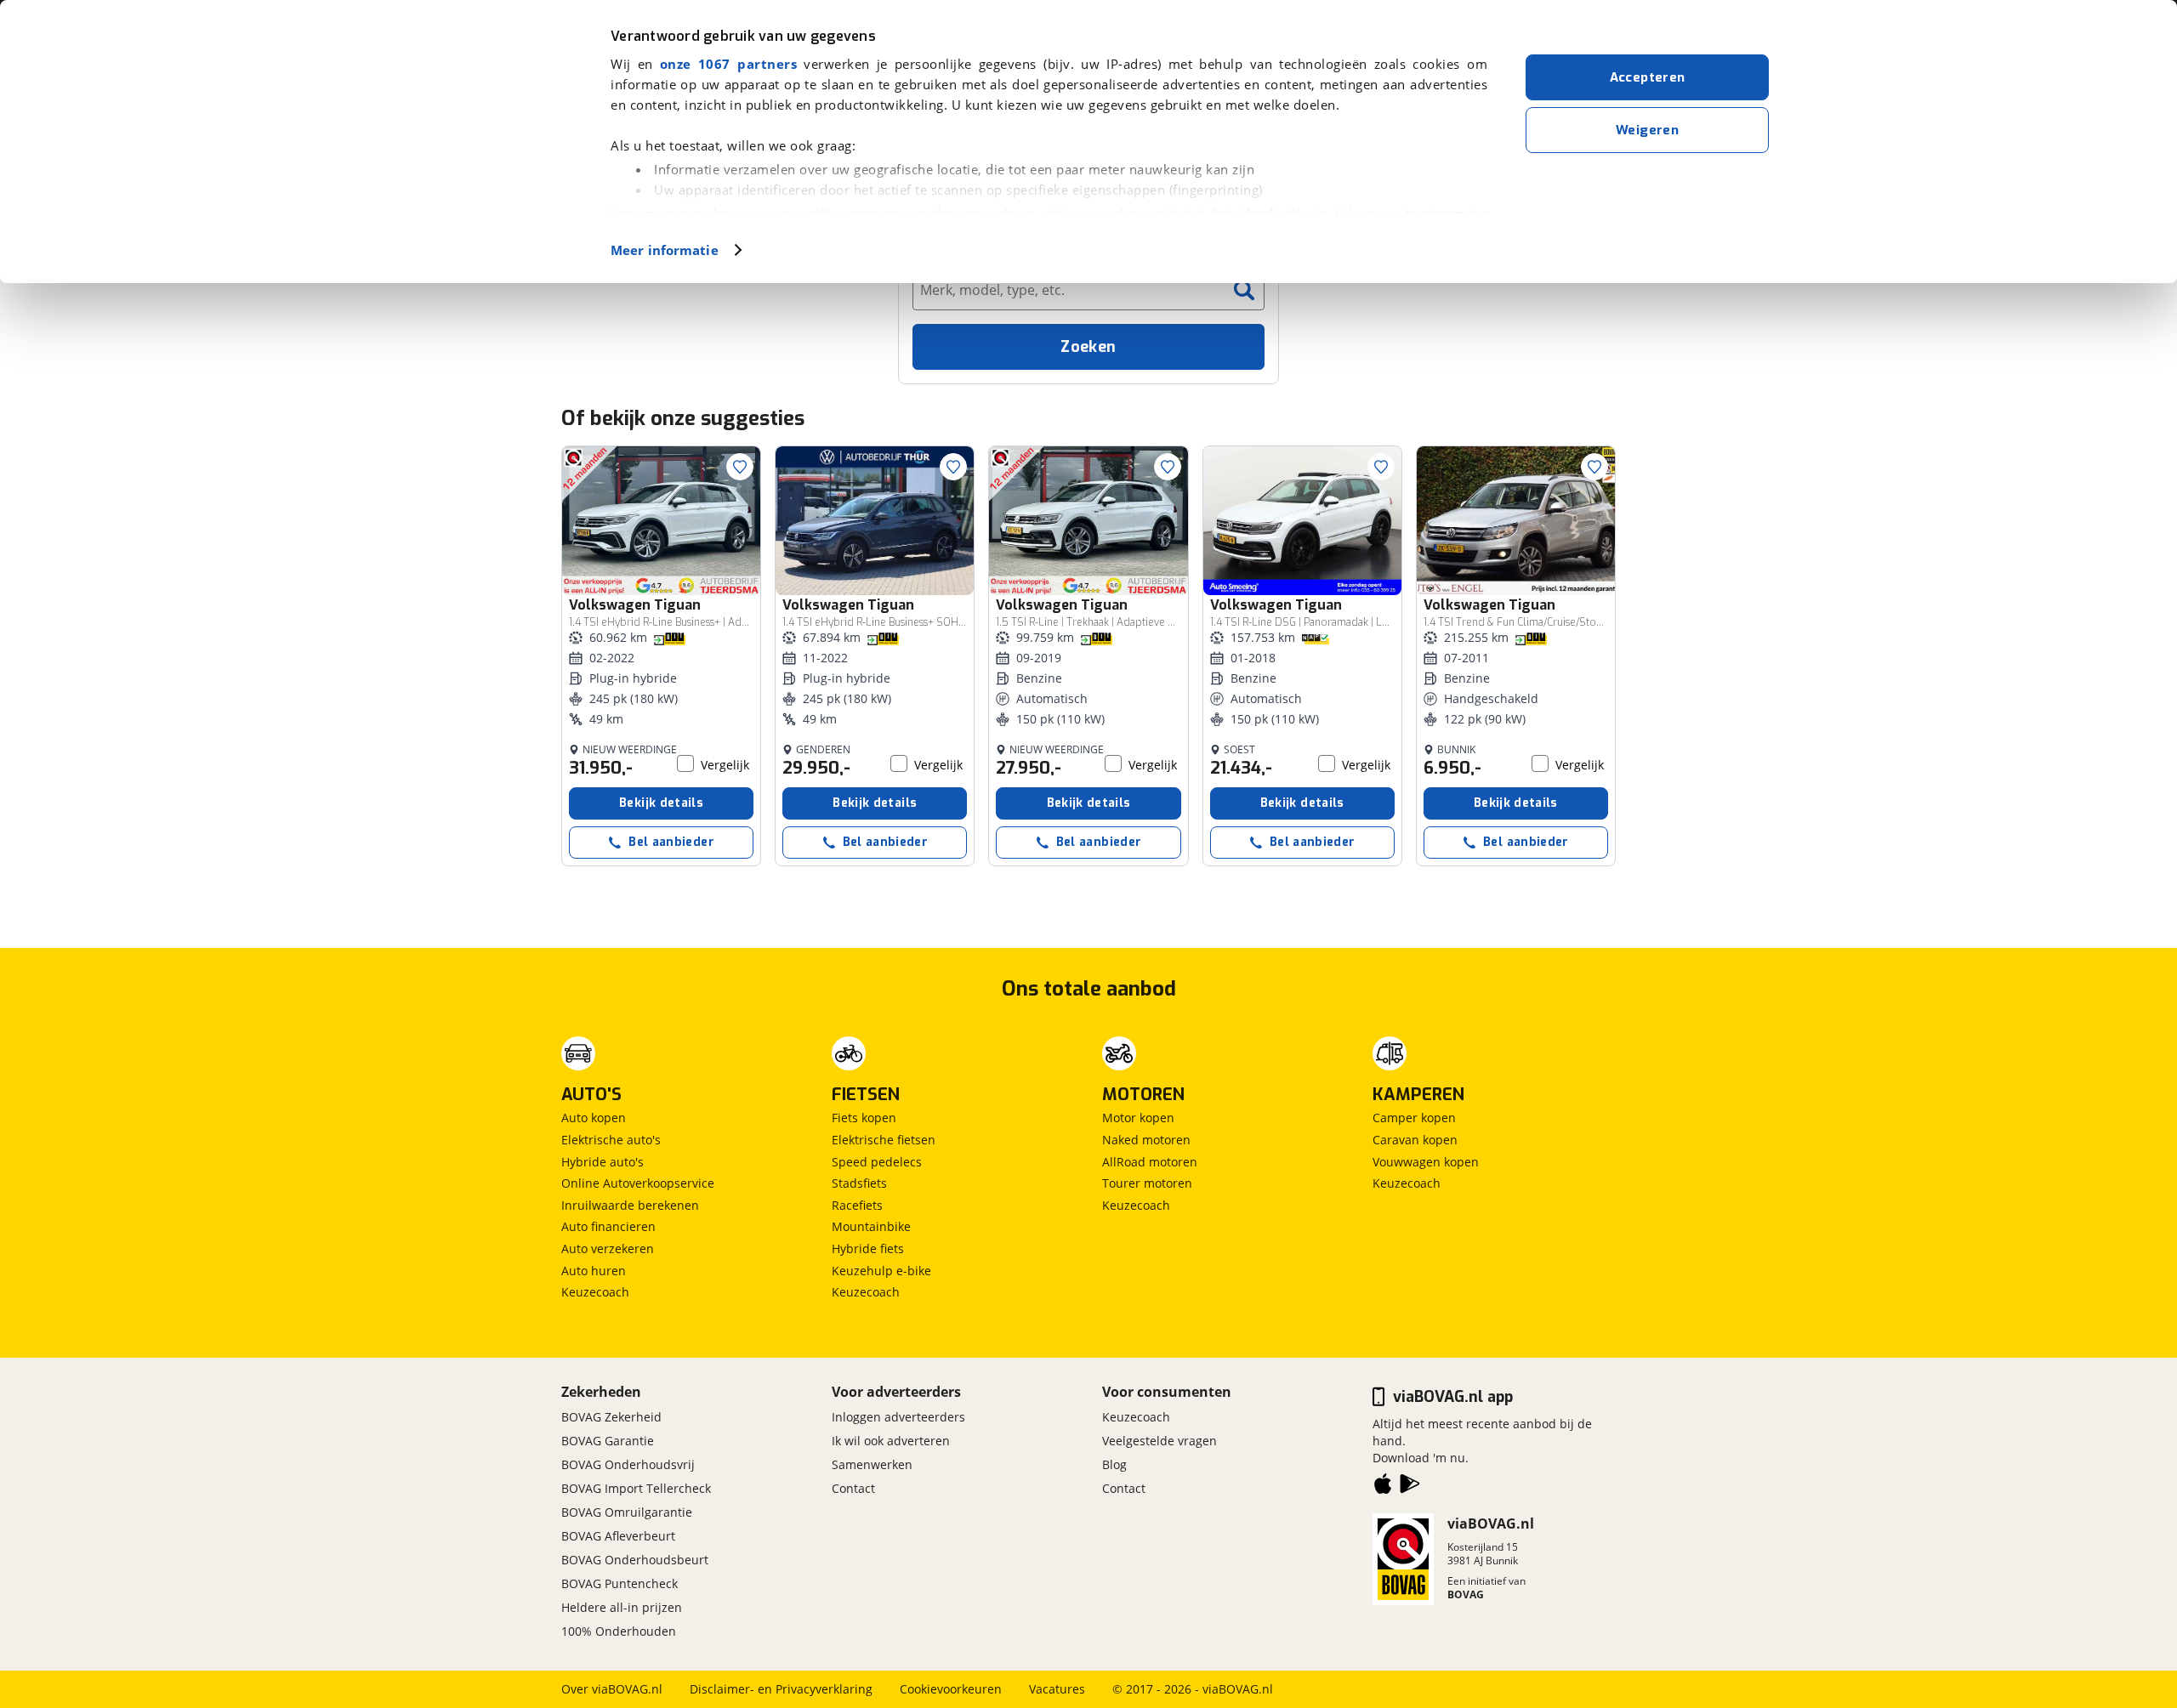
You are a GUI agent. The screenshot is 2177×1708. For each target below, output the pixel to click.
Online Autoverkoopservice (638, 1183)
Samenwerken (872, 1464)
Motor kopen (1138, 1118)
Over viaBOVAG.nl (612, 1689)
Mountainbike (871, 1226)
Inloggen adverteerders (898, 1417)
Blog (1114, 1464)
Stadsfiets (859, 1183)
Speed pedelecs (877, 1162)
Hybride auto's (603, 1162)
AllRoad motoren (1150, 1162)
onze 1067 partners (728, 64)
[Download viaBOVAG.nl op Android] (1410, 1487)
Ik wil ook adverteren (891, 1441)
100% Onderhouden (619, 1631)
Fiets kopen (864, 1118)
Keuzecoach (595, 1292)
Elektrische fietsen (884, 1140)
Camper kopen (1414, 1118)
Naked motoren (1146, 1140)
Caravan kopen (1415, 1140)
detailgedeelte (1259, 213)
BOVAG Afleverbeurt (618, 1536)
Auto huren (594, 1271)
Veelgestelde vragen (1160, 1441)
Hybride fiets (868, 1248)
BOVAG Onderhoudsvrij (628, 1464)
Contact (853, 1488)
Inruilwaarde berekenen (630, 1205)
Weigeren (1647, 130)
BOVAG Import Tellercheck (636, 1488)
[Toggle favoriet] (740, 467)
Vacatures (1057, 1689)
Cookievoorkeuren (951, 1689)
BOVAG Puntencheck (620, 1583)
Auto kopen (594, 1118)
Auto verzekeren (608, 1248)
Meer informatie (665, 250)
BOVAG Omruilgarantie (627, 1512)
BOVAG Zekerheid (611, 1417)
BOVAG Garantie (608, 1441)
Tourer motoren (1147, 1183)
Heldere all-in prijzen (622, 1607)
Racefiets (857, 1205)
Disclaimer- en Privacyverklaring (781, 1689)
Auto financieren (608, 1226)
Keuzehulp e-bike (881, 1271)
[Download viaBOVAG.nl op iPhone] (1383, 1487)
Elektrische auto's (611, 1140)
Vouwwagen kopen (1426, 1162)
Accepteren (1648, 77)
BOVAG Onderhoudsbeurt (635, 1560)
